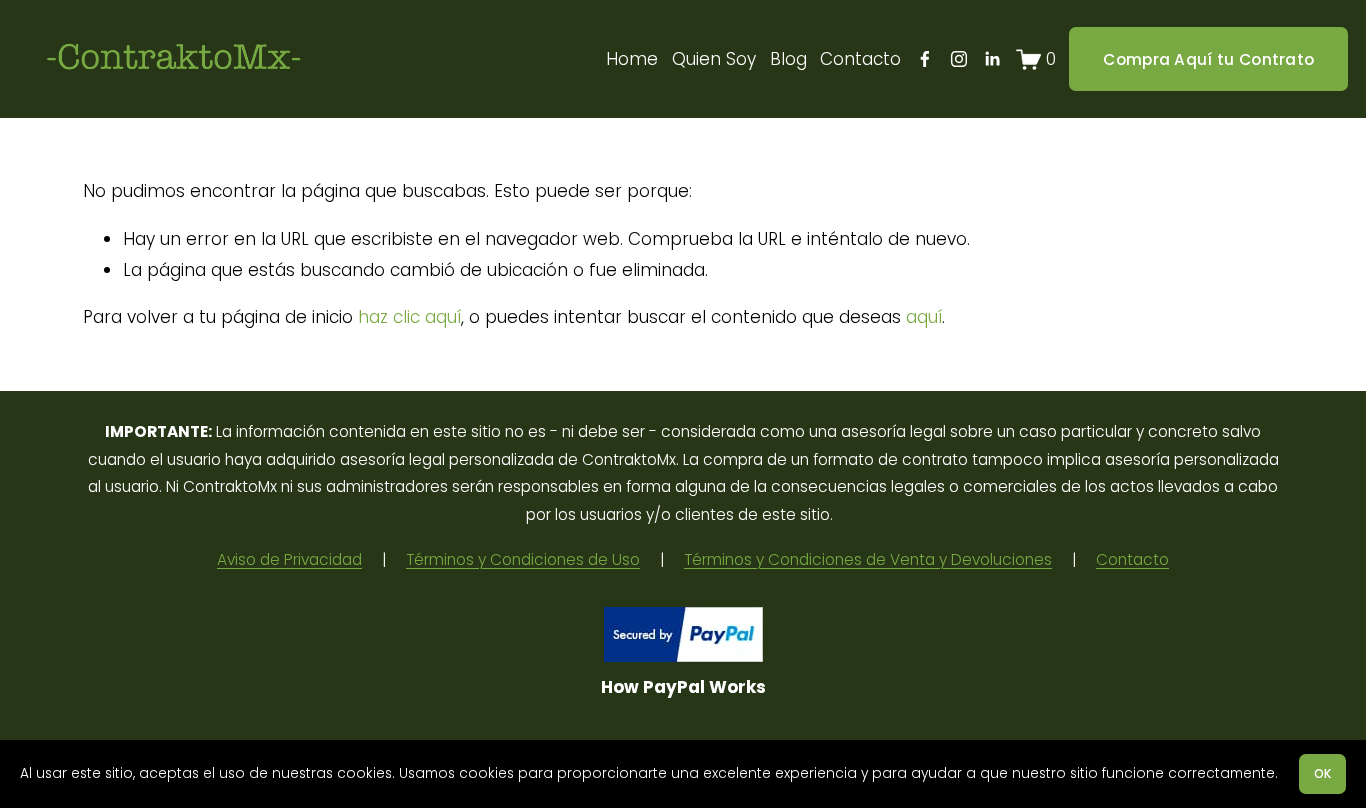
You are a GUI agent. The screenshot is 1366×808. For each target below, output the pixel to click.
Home (632, 59)
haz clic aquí (409, 317)
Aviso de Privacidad (289, 559)
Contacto (860, 59)
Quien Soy (714, 59)
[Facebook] (925, 59)
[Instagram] (959, 59)
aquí (924, 317)
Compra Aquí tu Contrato (1208, 59)
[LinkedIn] (992, 59)
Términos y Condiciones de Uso (523, 559)
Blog (788, 59)
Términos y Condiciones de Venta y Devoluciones (868, 559)
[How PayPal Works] (683, 656)
